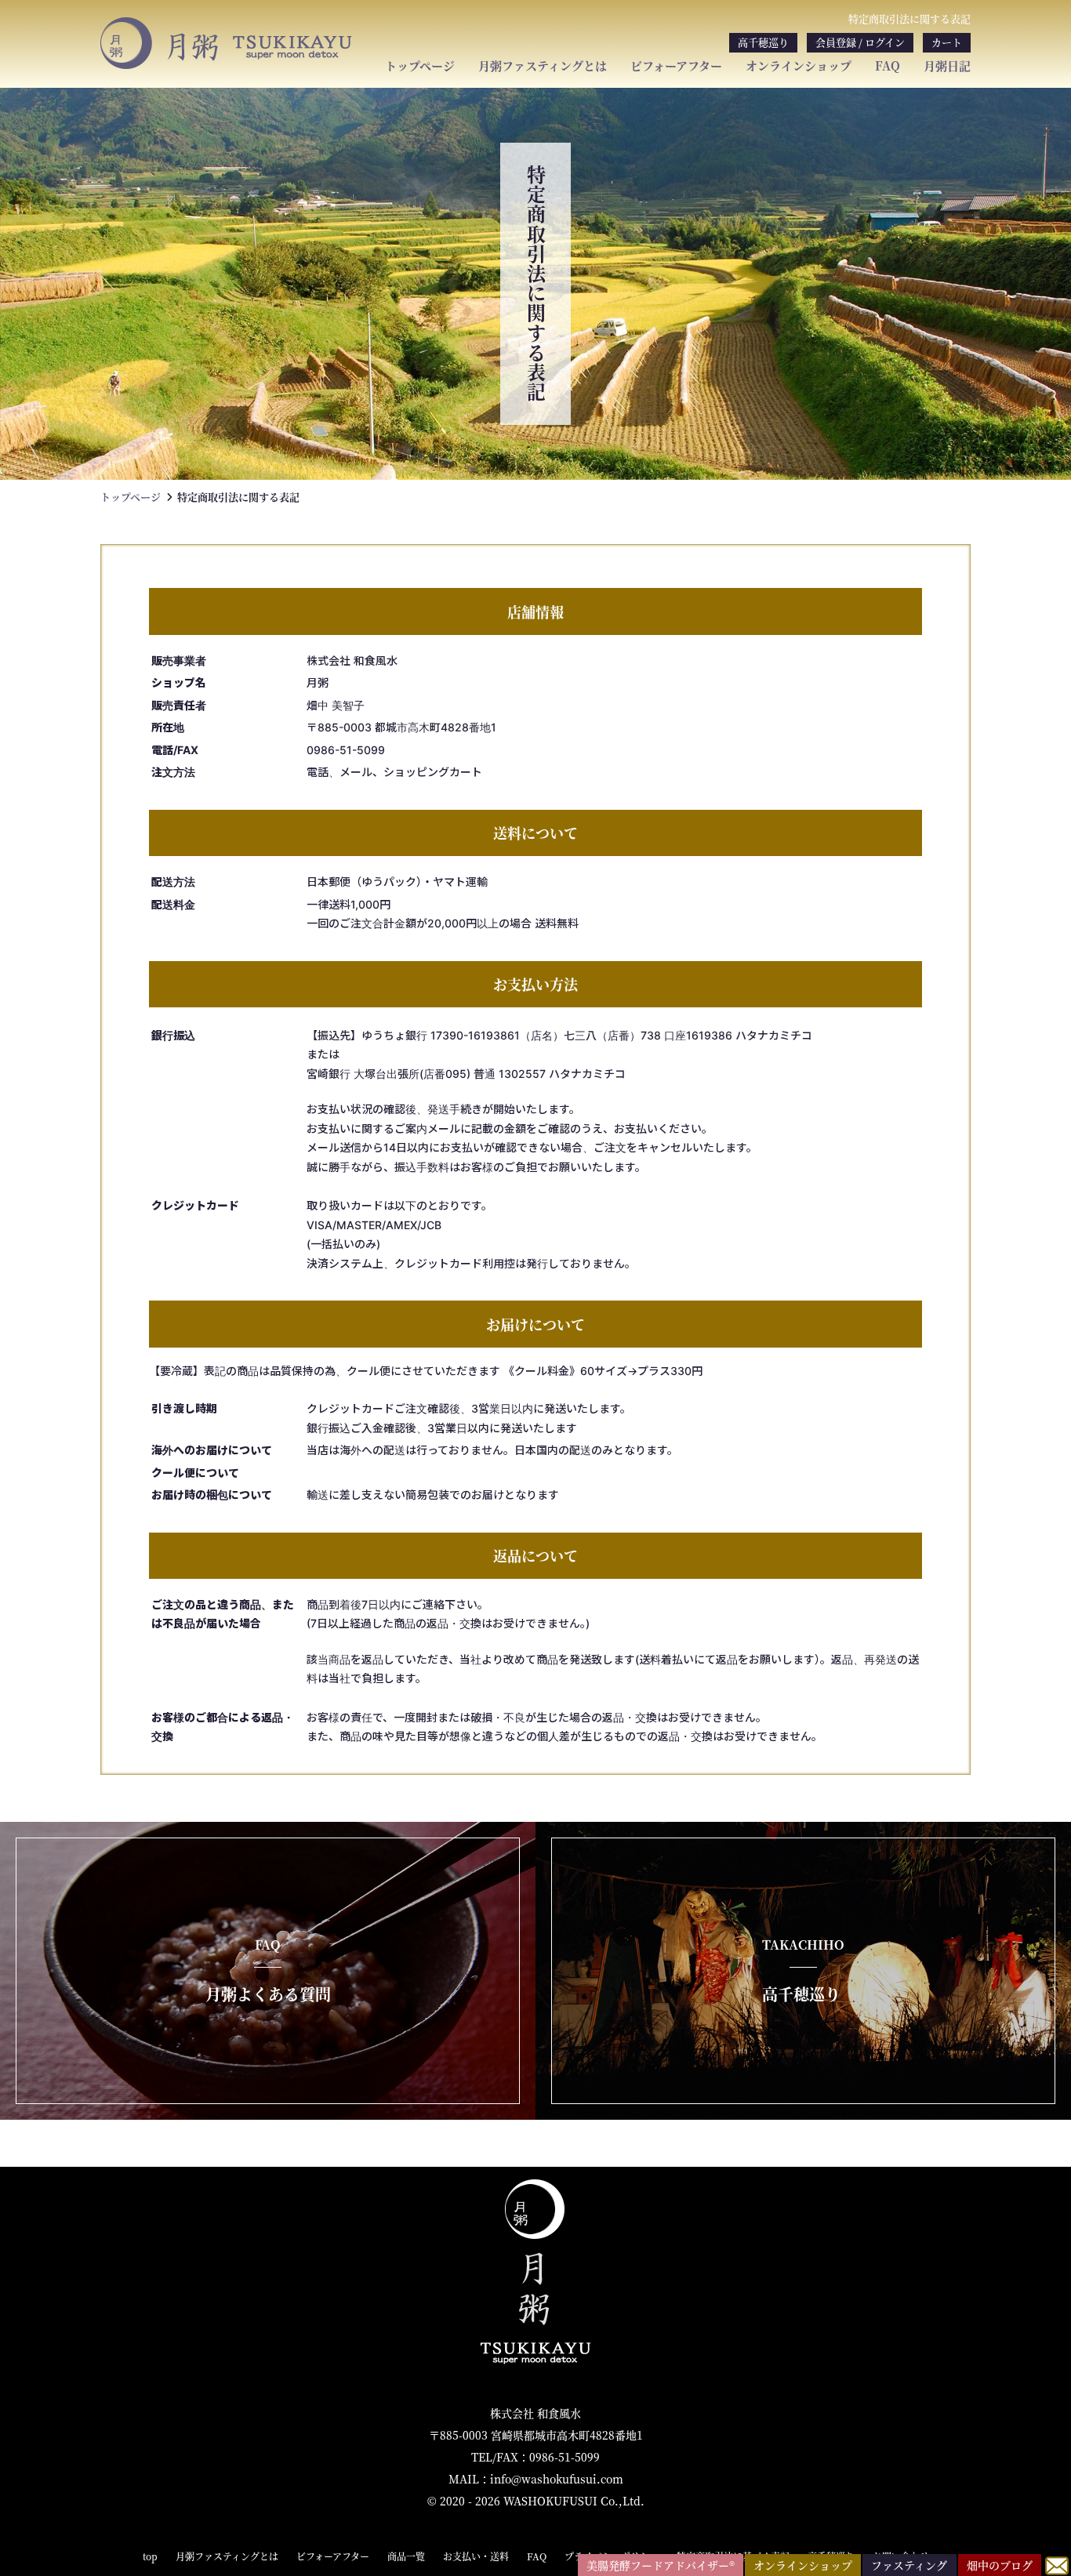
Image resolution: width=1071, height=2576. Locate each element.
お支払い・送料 (476, 2556)
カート (947, 42)
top (150, 2556)
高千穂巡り (763, 42)
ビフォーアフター (676, 66)
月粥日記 (947, 66)
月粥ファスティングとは (543, 66)
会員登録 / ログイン (860, 42)
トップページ (420, 66)
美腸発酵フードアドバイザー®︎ (661, 2565)
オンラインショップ (799, 66)
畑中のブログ (1000, 2565)
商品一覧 (406, 2556)
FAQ (888, 66)
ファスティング (909, 2565)
